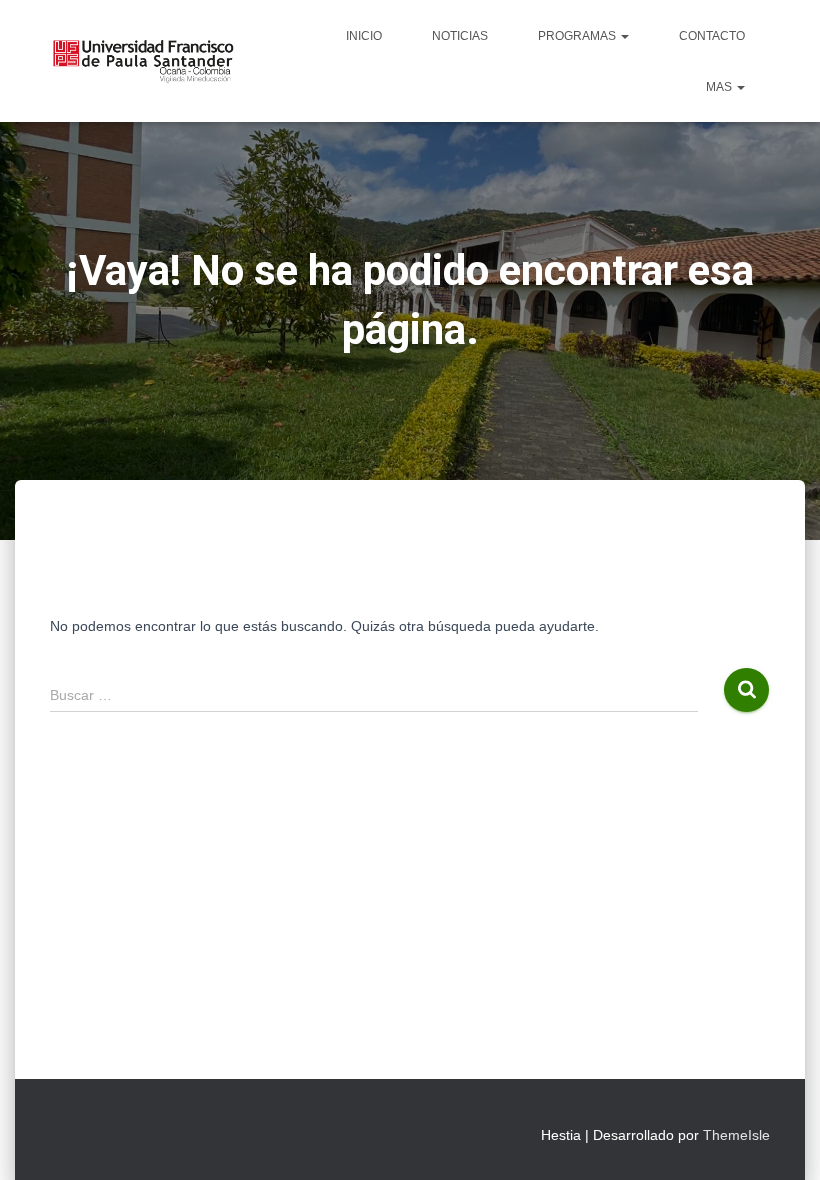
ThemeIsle (736, 1135)
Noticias (460, 36)
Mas (720, 87)
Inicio (364, 36)
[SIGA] (142, 61)
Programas (578, 36)
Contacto (712, 36)
